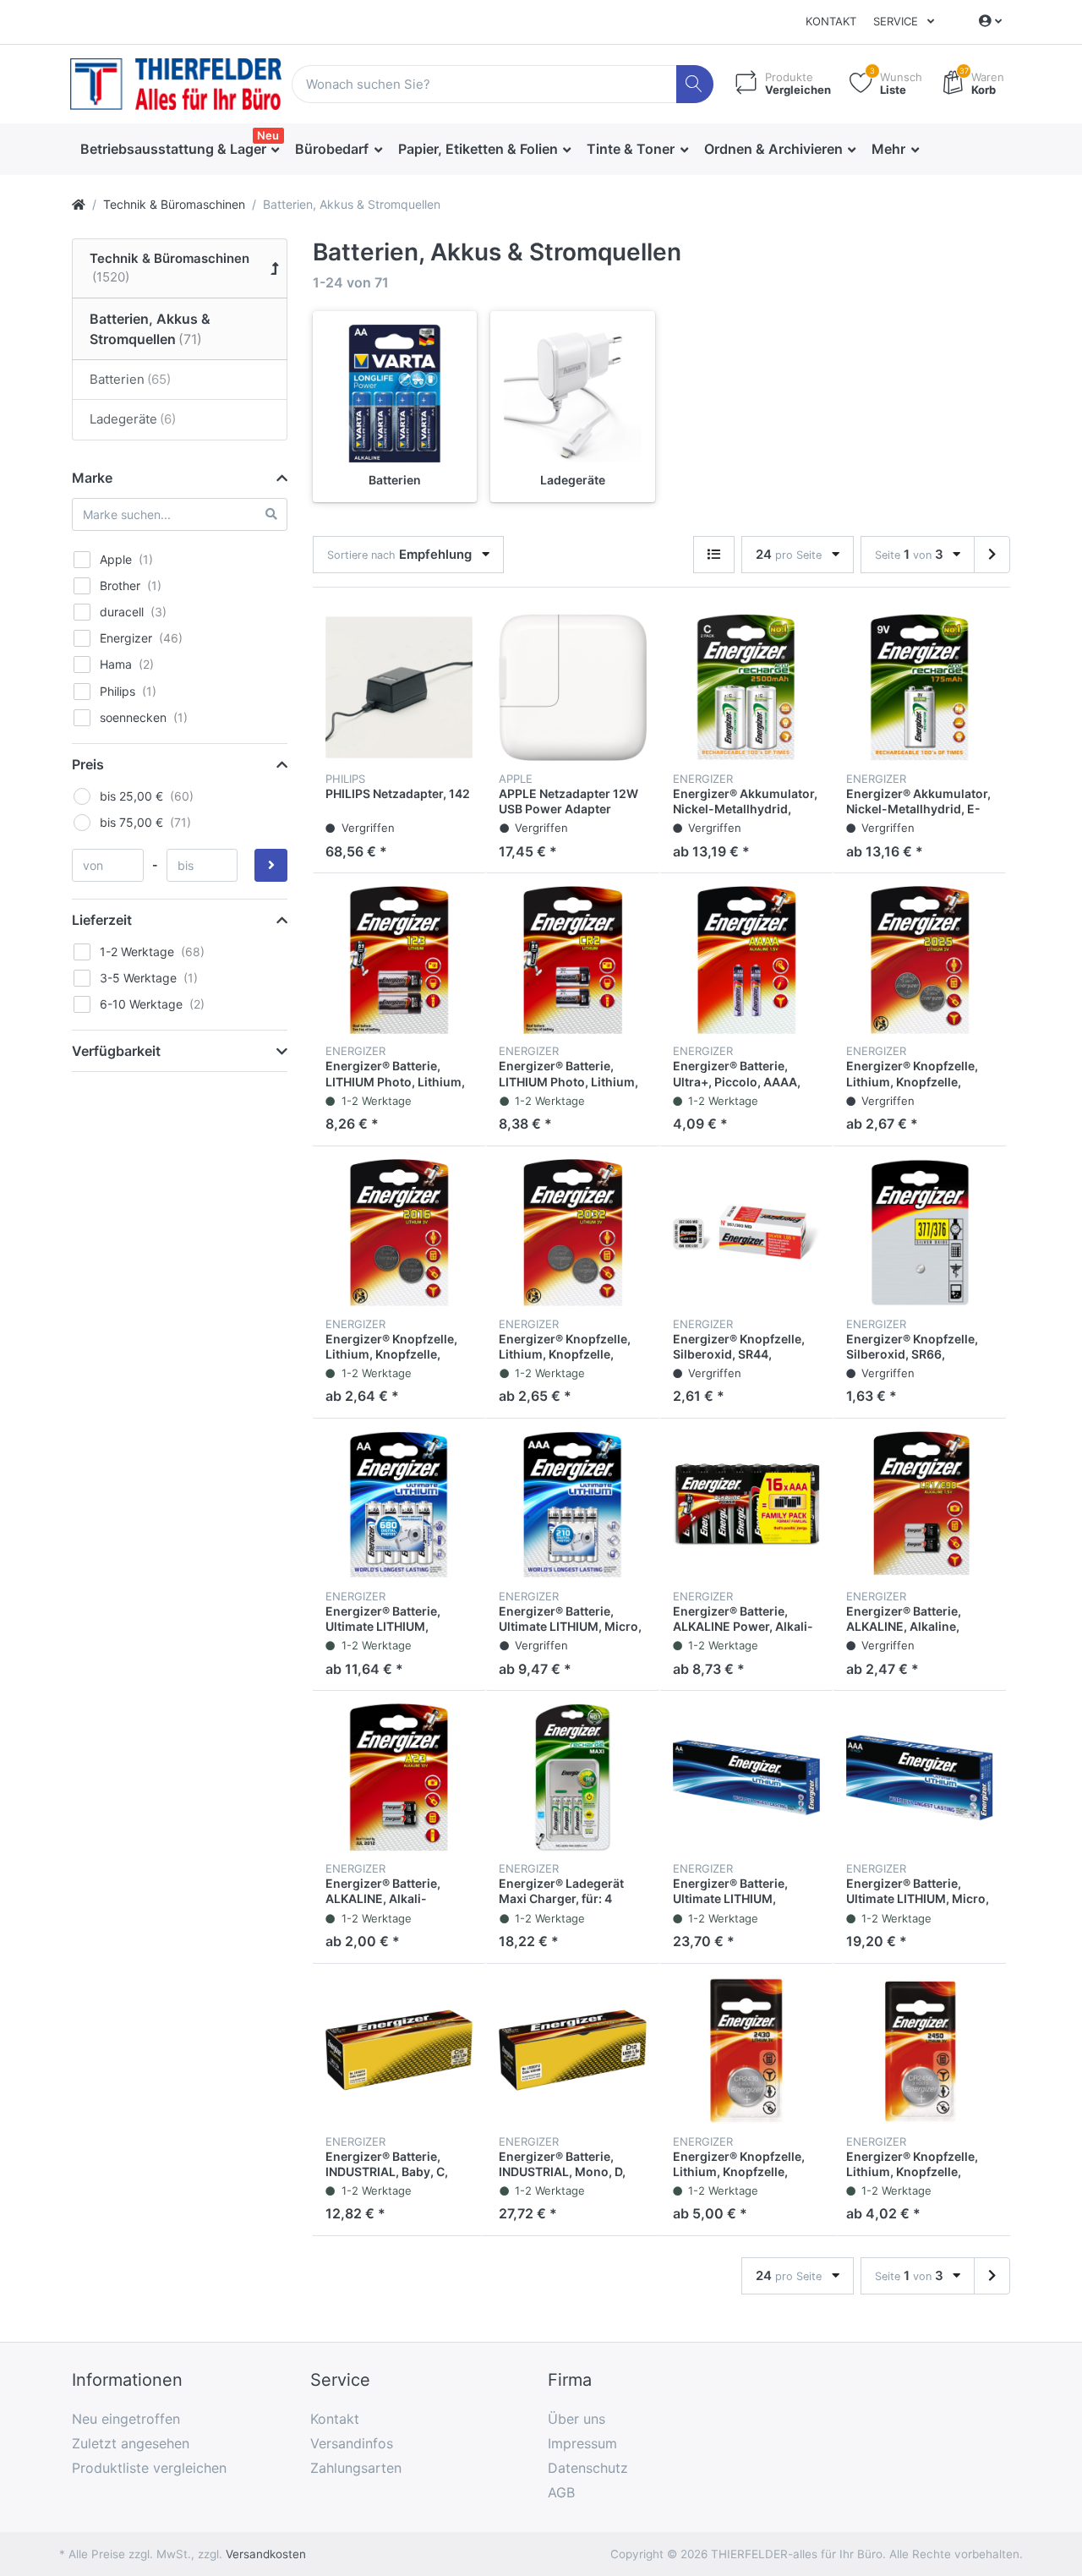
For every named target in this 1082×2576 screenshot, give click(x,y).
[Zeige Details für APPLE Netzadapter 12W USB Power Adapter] (572, 687)
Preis (88, 764)
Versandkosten (266, 2554)
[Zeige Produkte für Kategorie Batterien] (395, 393)
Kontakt (831, 21)
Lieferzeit (102, 920)
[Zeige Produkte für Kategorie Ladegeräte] (572, 393)
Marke (92, 478)
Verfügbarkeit (116, 1051)
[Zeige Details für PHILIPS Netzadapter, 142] (399, 687)
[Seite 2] (992, 555)
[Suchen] (695, 84)
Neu (268, 135)
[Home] (79, 204)
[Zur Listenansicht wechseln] (714, 555)
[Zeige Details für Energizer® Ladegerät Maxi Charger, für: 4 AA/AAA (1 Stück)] (572, 1777)
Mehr (890, 149)
